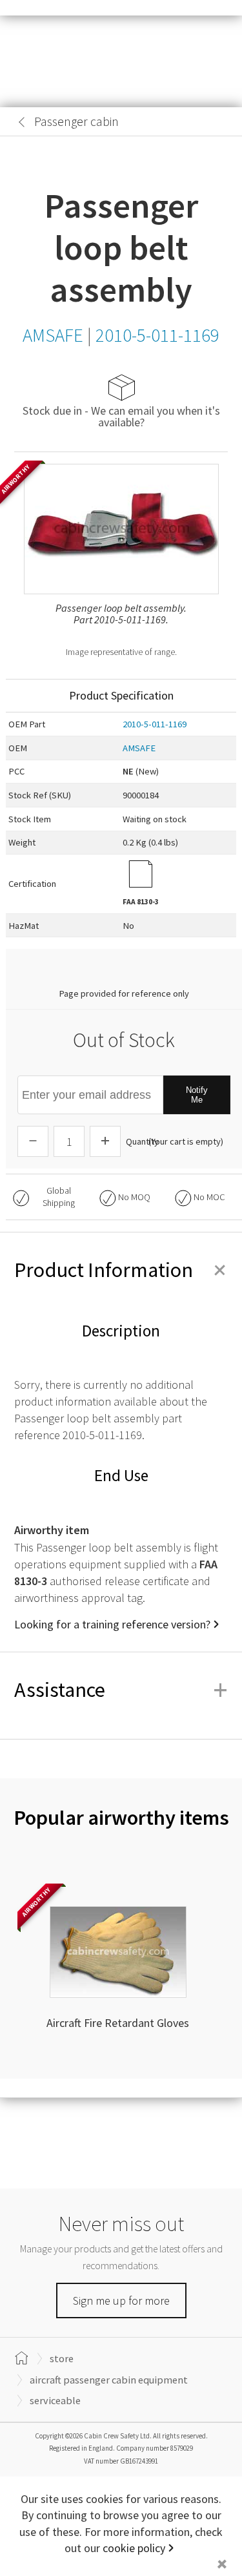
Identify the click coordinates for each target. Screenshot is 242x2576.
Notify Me (197, 1095)
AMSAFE (139, 748)
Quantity (142, 1141)
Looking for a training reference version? (112, 1624)
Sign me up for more (121, 2301)
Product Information (121, 1270)
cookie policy (134, 2548)
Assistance (121, 1690)
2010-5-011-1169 (155, 724)
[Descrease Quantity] (33, 1141)
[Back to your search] (22, 122)
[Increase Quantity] (105, 1141)
